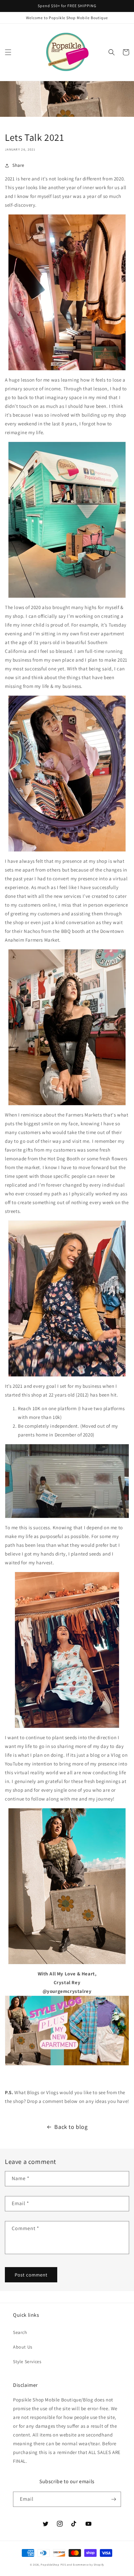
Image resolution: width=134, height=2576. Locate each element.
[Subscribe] (114, 2499)
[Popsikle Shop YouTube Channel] (67, 2065)
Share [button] (18, 165)
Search (20, 2332)
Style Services (27, 2362)
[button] (8, 52)
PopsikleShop (50, 2564)
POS (63, 2564)
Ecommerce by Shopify (88, 2564)
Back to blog (71, 2127)
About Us (23, 2347)
